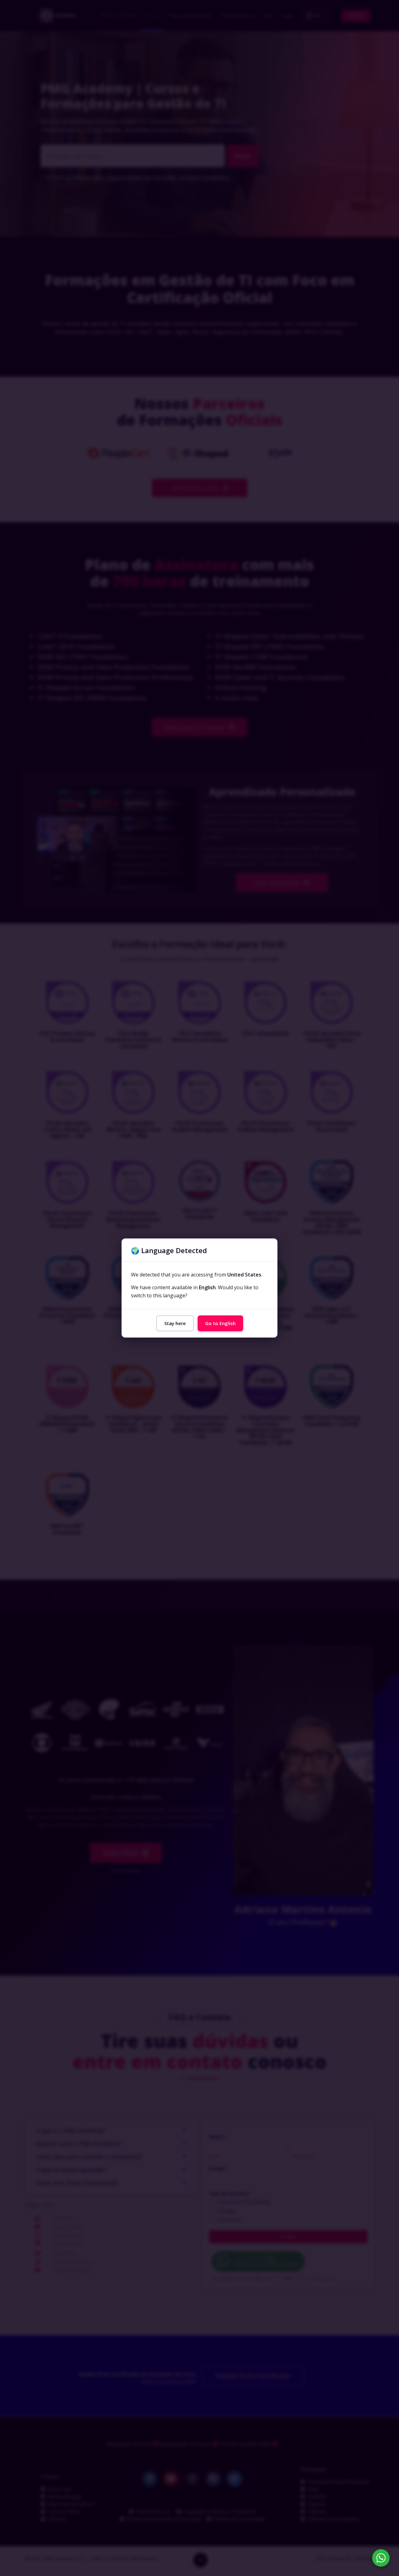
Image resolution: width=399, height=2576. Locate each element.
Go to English (220, 1323)
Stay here (175, 1323)
